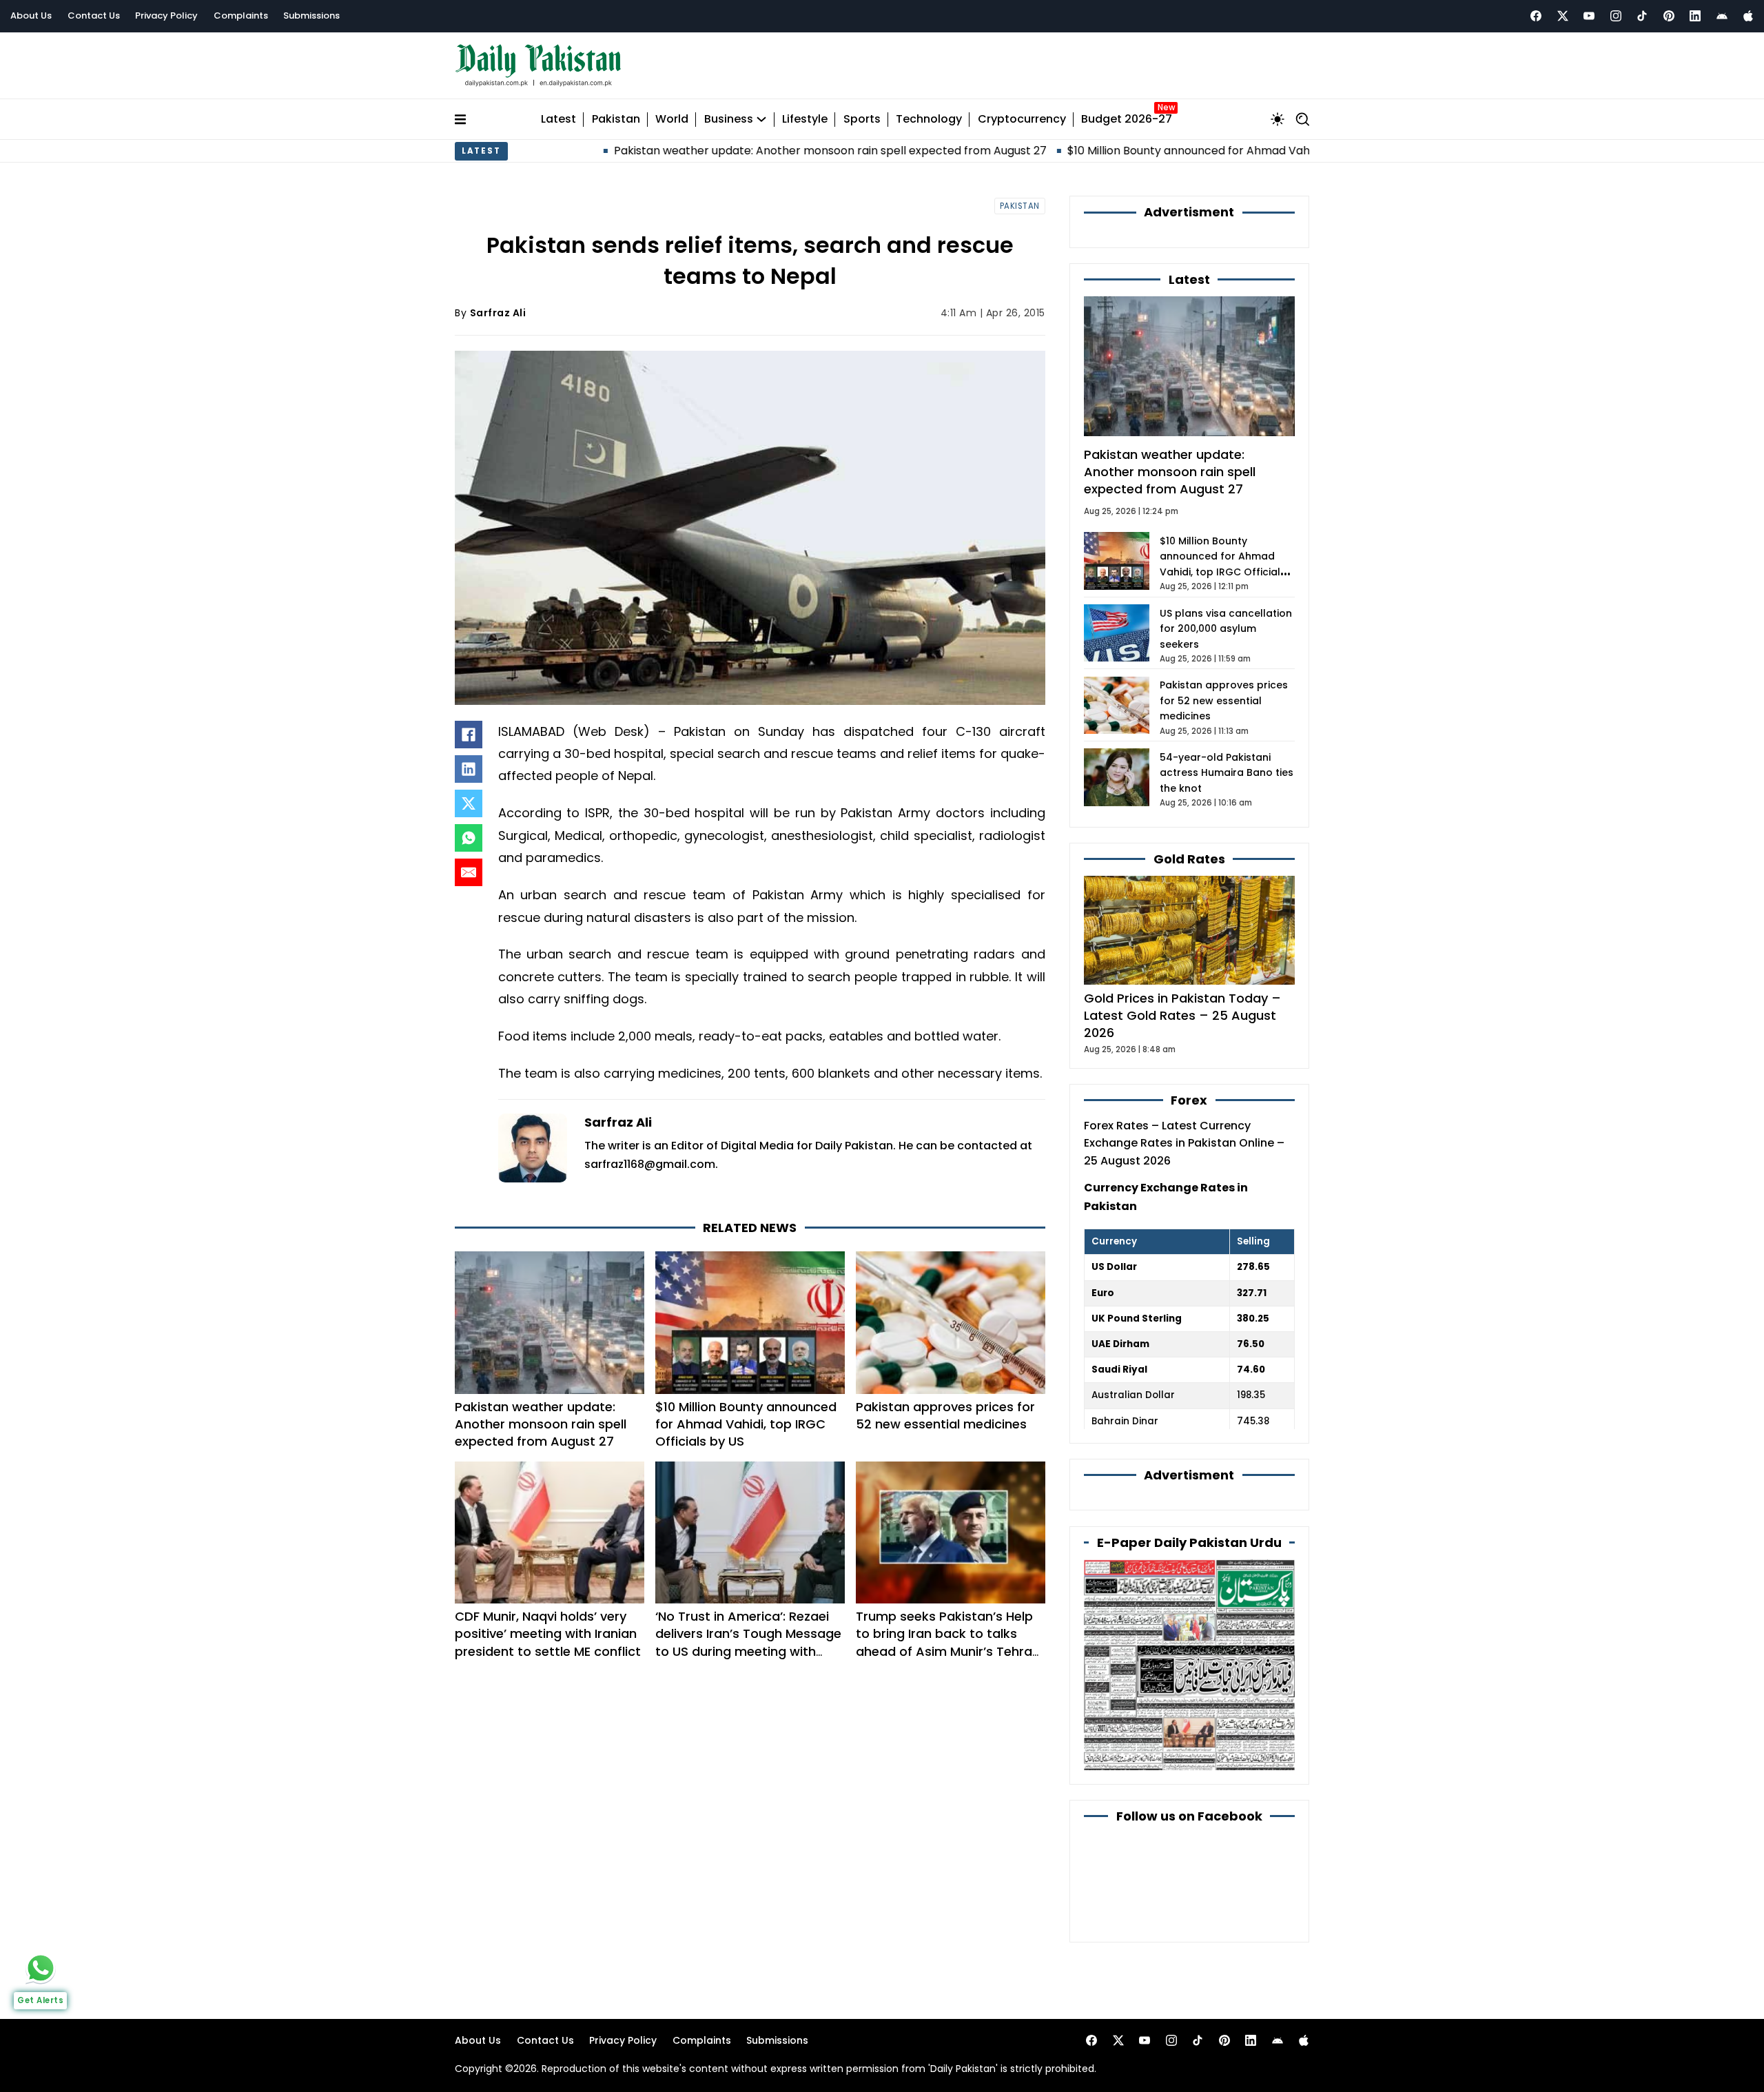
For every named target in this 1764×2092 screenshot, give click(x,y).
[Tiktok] (1642, 16)
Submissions (311, 16)
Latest (558, 120)
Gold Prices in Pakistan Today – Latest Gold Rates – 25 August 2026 (1182, 1015)
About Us (31, 16)
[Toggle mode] (1278, 119)
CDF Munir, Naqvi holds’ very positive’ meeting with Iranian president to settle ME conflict (548, 1633)
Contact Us (94, 16)
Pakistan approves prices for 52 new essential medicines (945, 1415)
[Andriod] (1722, 16)
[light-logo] (542, 66)
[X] (469, 803)
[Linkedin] (1695, 16)
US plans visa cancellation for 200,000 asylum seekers (1226, 629)
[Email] (469, 872)
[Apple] (1748, 16)
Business (729, 120)
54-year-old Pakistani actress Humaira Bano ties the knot (1227, 773)
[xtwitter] (1563, 16)
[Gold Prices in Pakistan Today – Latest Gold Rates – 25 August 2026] (1189, 929)
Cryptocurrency (1022, 120)
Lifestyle (805, 120)
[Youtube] (1589, 16)
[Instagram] (1616, 16)
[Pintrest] (1669, 16)
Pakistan (616, 120)
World (672, 120)
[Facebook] (1536, 16)
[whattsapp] (41, 1968)
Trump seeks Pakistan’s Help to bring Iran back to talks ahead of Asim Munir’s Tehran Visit (948, 1642)
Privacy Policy (166, 16)
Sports (862, 120)
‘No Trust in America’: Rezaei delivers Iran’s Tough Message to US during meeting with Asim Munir (748, 1642)
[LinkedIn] (469, 769)
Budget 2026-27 (1127, 120)
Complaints (241, 16)
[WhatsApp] (469, 838)
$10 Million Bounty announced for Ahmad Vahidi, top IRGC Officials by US (1163, 151)
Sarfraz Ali (498, 313)
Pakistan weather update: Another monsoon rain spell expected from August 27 (732, 151)
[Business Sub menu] (761, 119)
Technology (929, 120)
